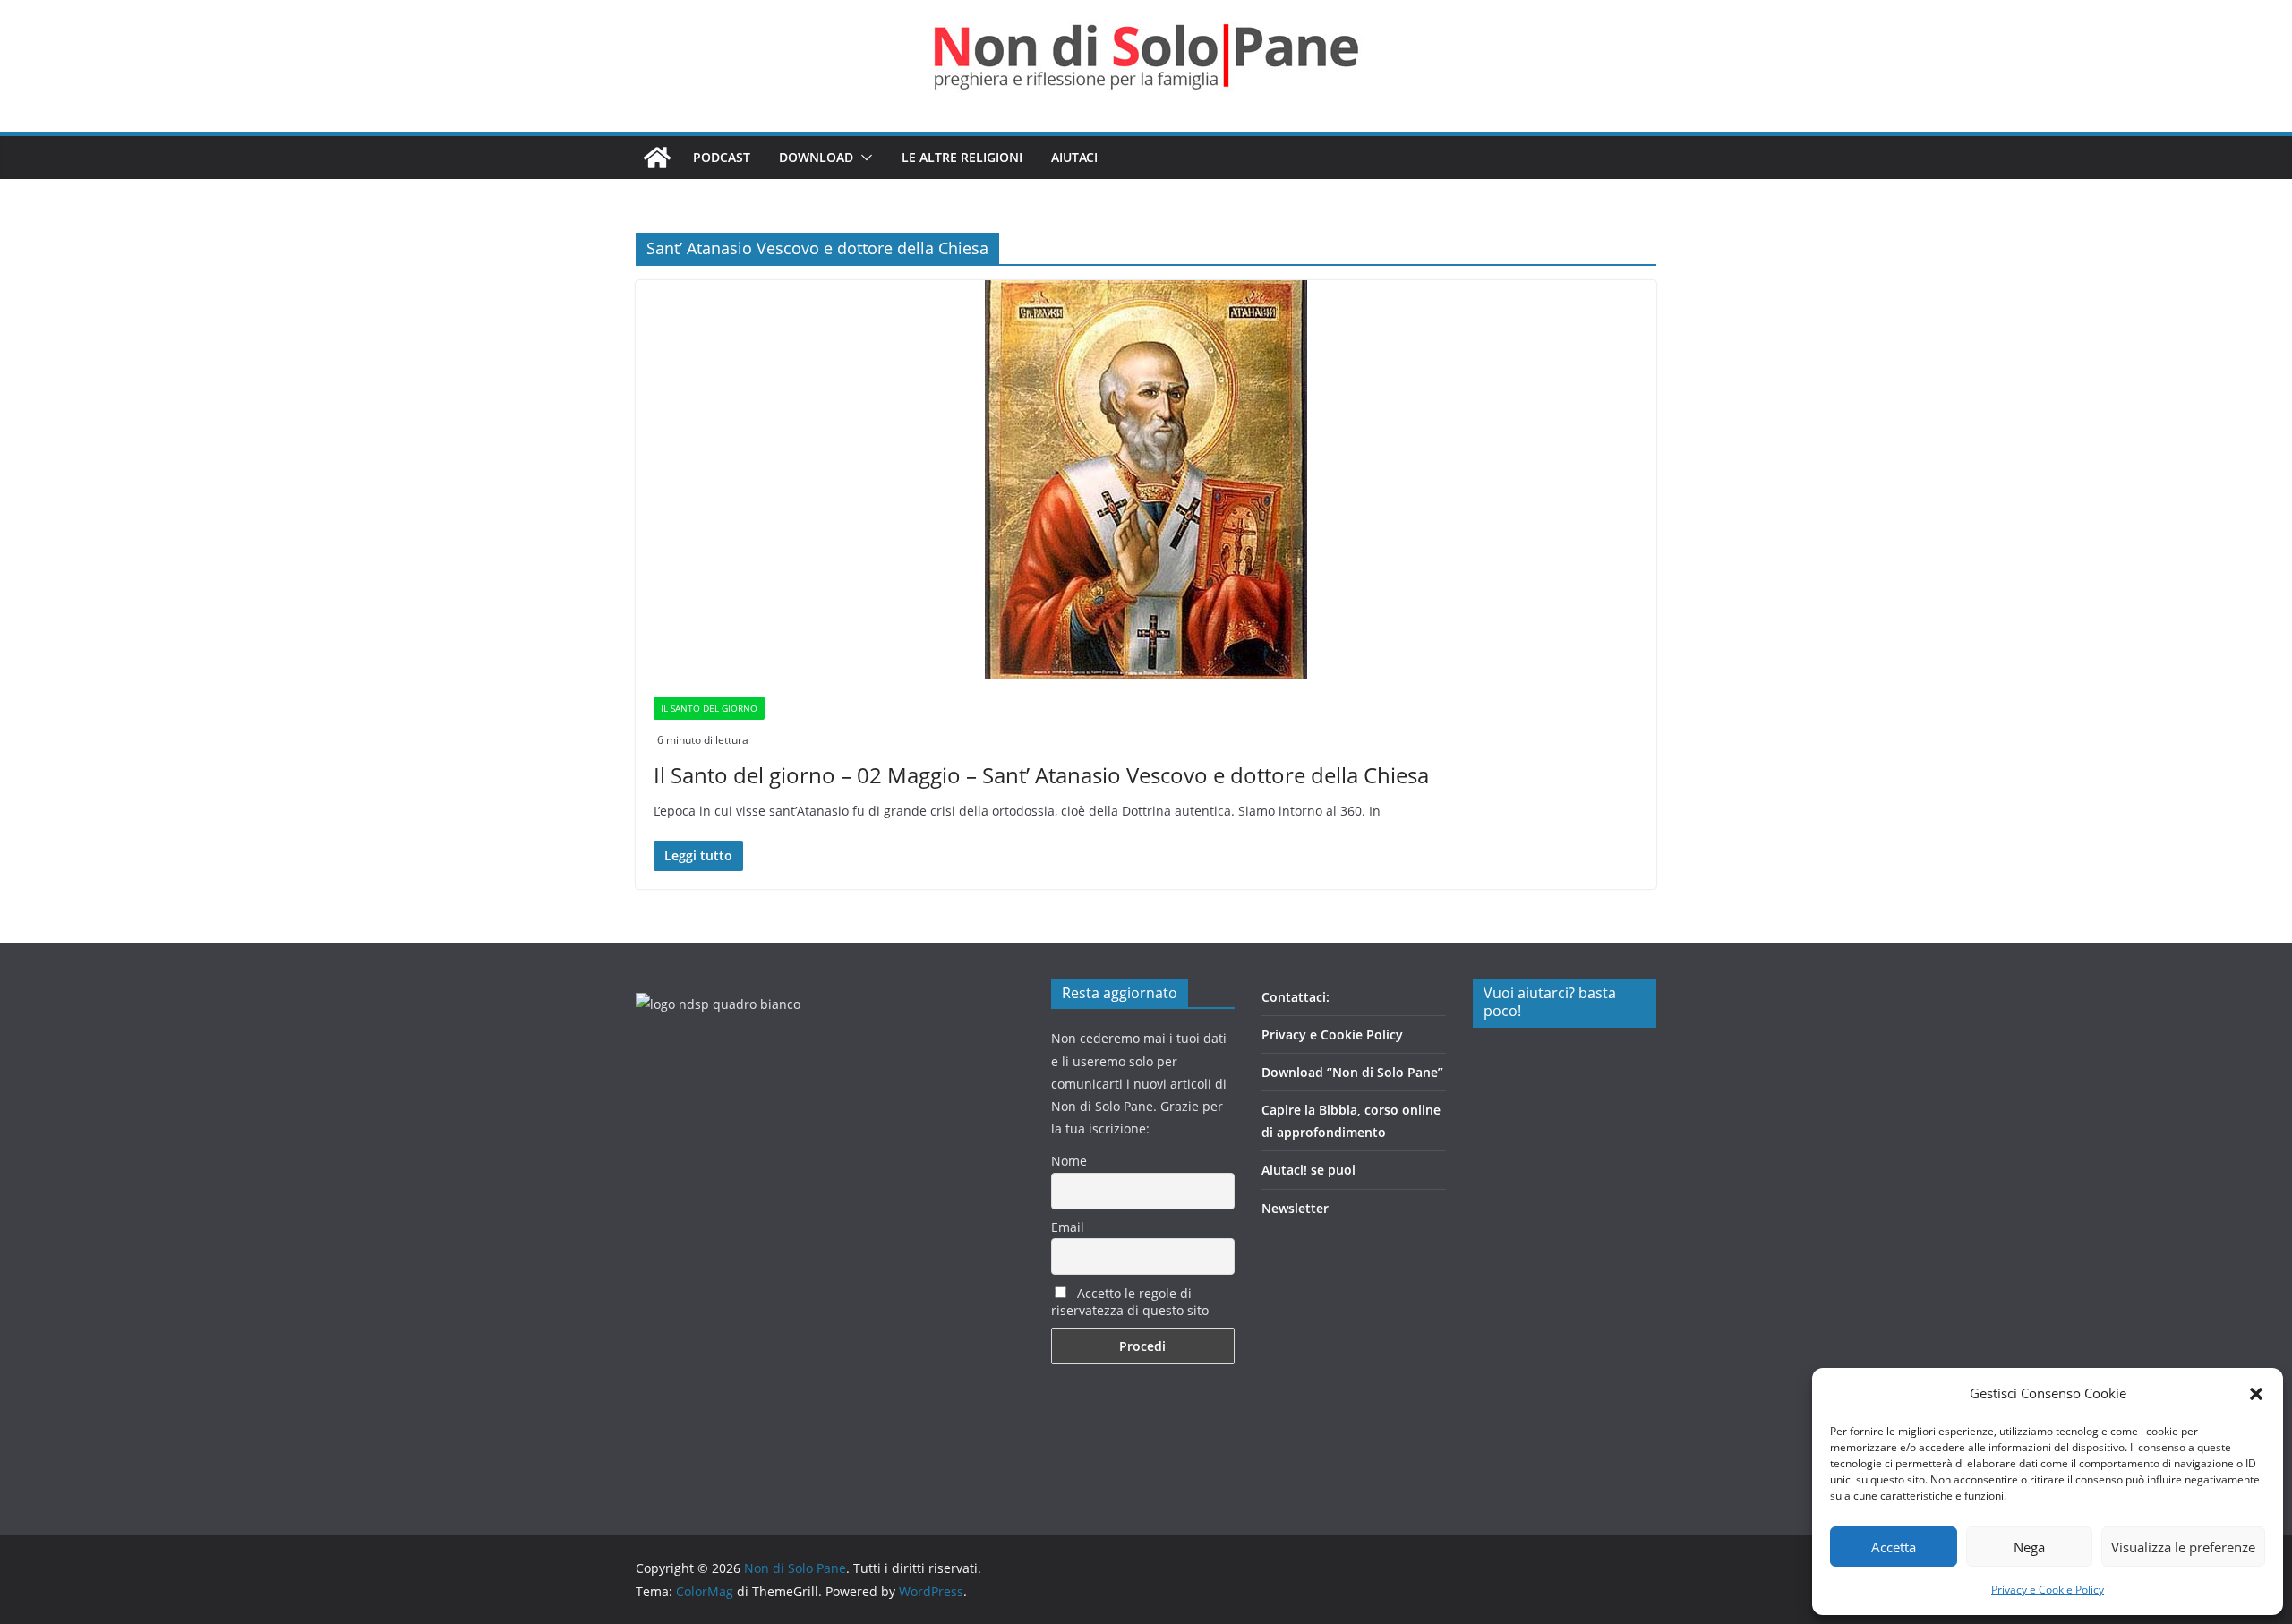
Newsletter (1295, 1208)
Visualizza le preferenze (2183, 1547)
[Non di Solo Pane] (657, 158)
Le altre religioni (962, 157)
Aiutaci (1074, 157)
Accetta (1894, 1547)
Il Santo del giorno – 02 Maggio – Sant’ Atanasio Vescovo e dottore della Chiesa (1041, 775)
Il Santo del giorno (709, 708)
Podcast (722, 157)
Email (1068, 1227)
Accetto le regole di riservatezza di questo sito (1130, 1302)
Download (816, 157)
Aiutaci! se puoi (1308, 1170)
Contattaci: (1296, 997)
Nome (1069, 1161)
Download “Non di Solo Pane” (1352, 1072)
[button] (2256, 1394)
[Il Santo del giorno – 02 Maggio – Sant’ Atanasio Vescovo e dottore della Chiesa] (1146, 479)
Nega (2029, 1547)
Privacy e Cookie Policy (2048, 1590)
